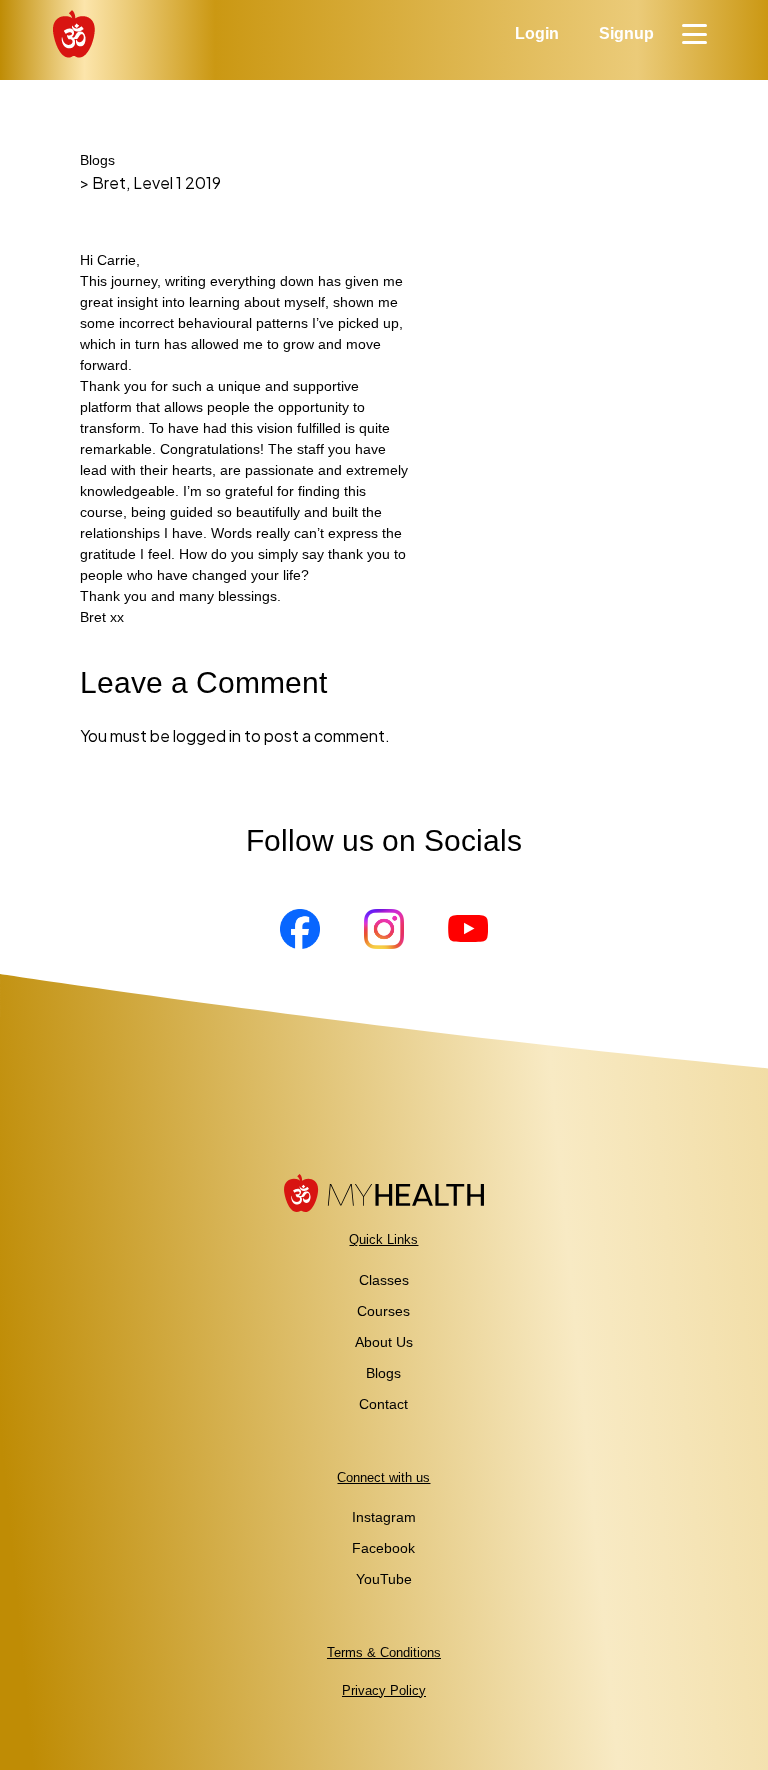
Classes (384, 1280)
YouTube (384, 1579)
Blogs (97, 160)
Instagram (384, 1517)
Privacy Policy (384, 1690)
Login (537, 33)
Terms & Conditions (384, 1652)
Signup (626, 33)
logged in (207, 735)
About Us (384, 1342)
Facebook (383, 1548)
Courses (383, 1311)
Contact (383, 1404)
